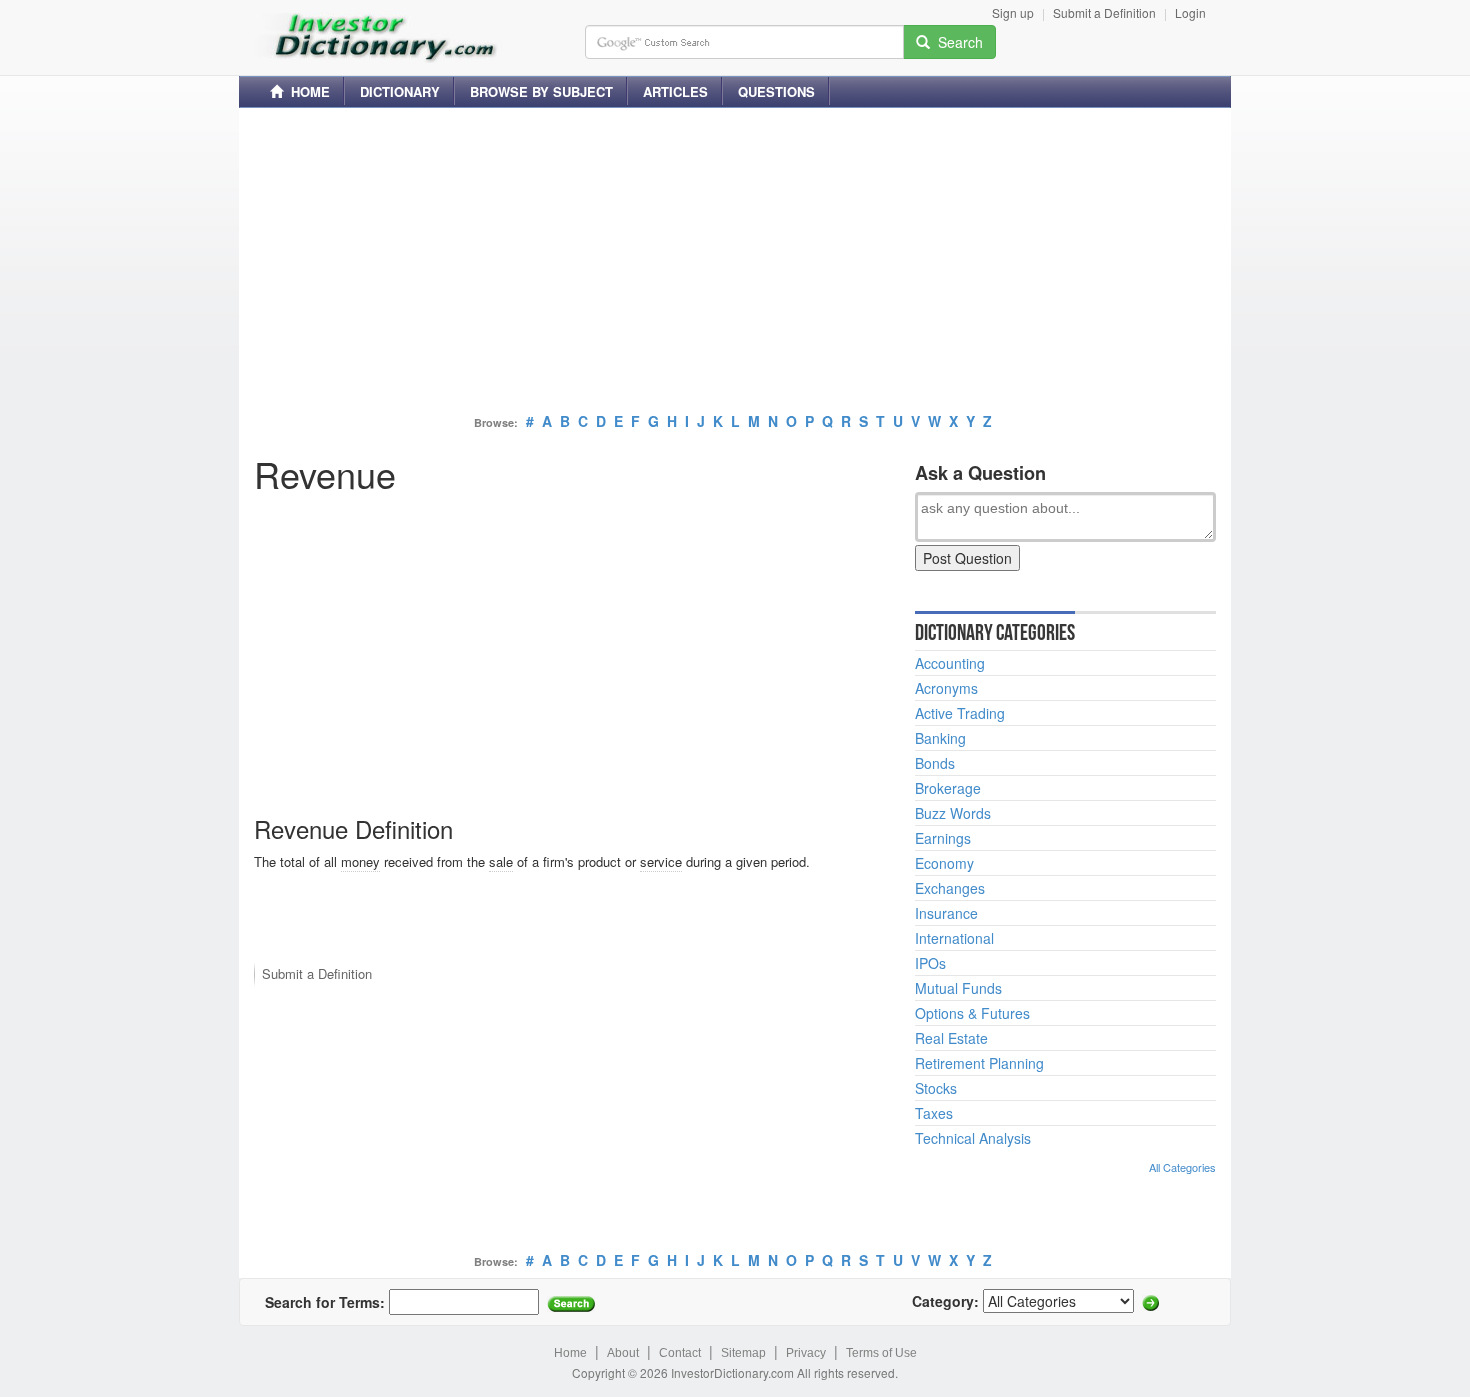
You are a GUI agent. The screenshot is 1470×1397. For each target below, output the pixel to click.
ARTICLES (675, 91)
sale (501, 861)
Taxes (934, 1113)
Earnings (943, 838)
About (623, 1353)
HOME (306, 91)
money (360, 861)
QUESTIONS (776, 91)
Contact (680, 1353)
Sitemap (743, 1353)
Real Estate (951, 1038)
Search (956, 42)
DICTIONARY (400, 91)
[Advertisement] (735, 263)
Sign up (1013, 12)
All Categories (1182, 1167)
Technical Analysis (973, 1138)
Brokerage (948, 788)
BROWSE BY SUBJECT (541, 91)
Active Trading (960, 713)
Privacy (806, 1353)
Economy (944, 863)
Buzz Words (953, 813)
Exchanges (950, 888)
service (661, 861)
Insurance (946, 913)
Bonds (935, 763)
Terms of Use (881, 1353)
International (954, 938)
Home (570, 1353)
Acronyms (946, 688)
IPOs (930, 963)
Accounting (950, 663)
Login (1190, 12)
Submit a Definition (1104, 12)
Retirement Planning (979, 1063)
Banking (940, 738)
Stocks (936, 1088)
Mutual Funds (958, 988)
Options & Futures (972, 1013)
